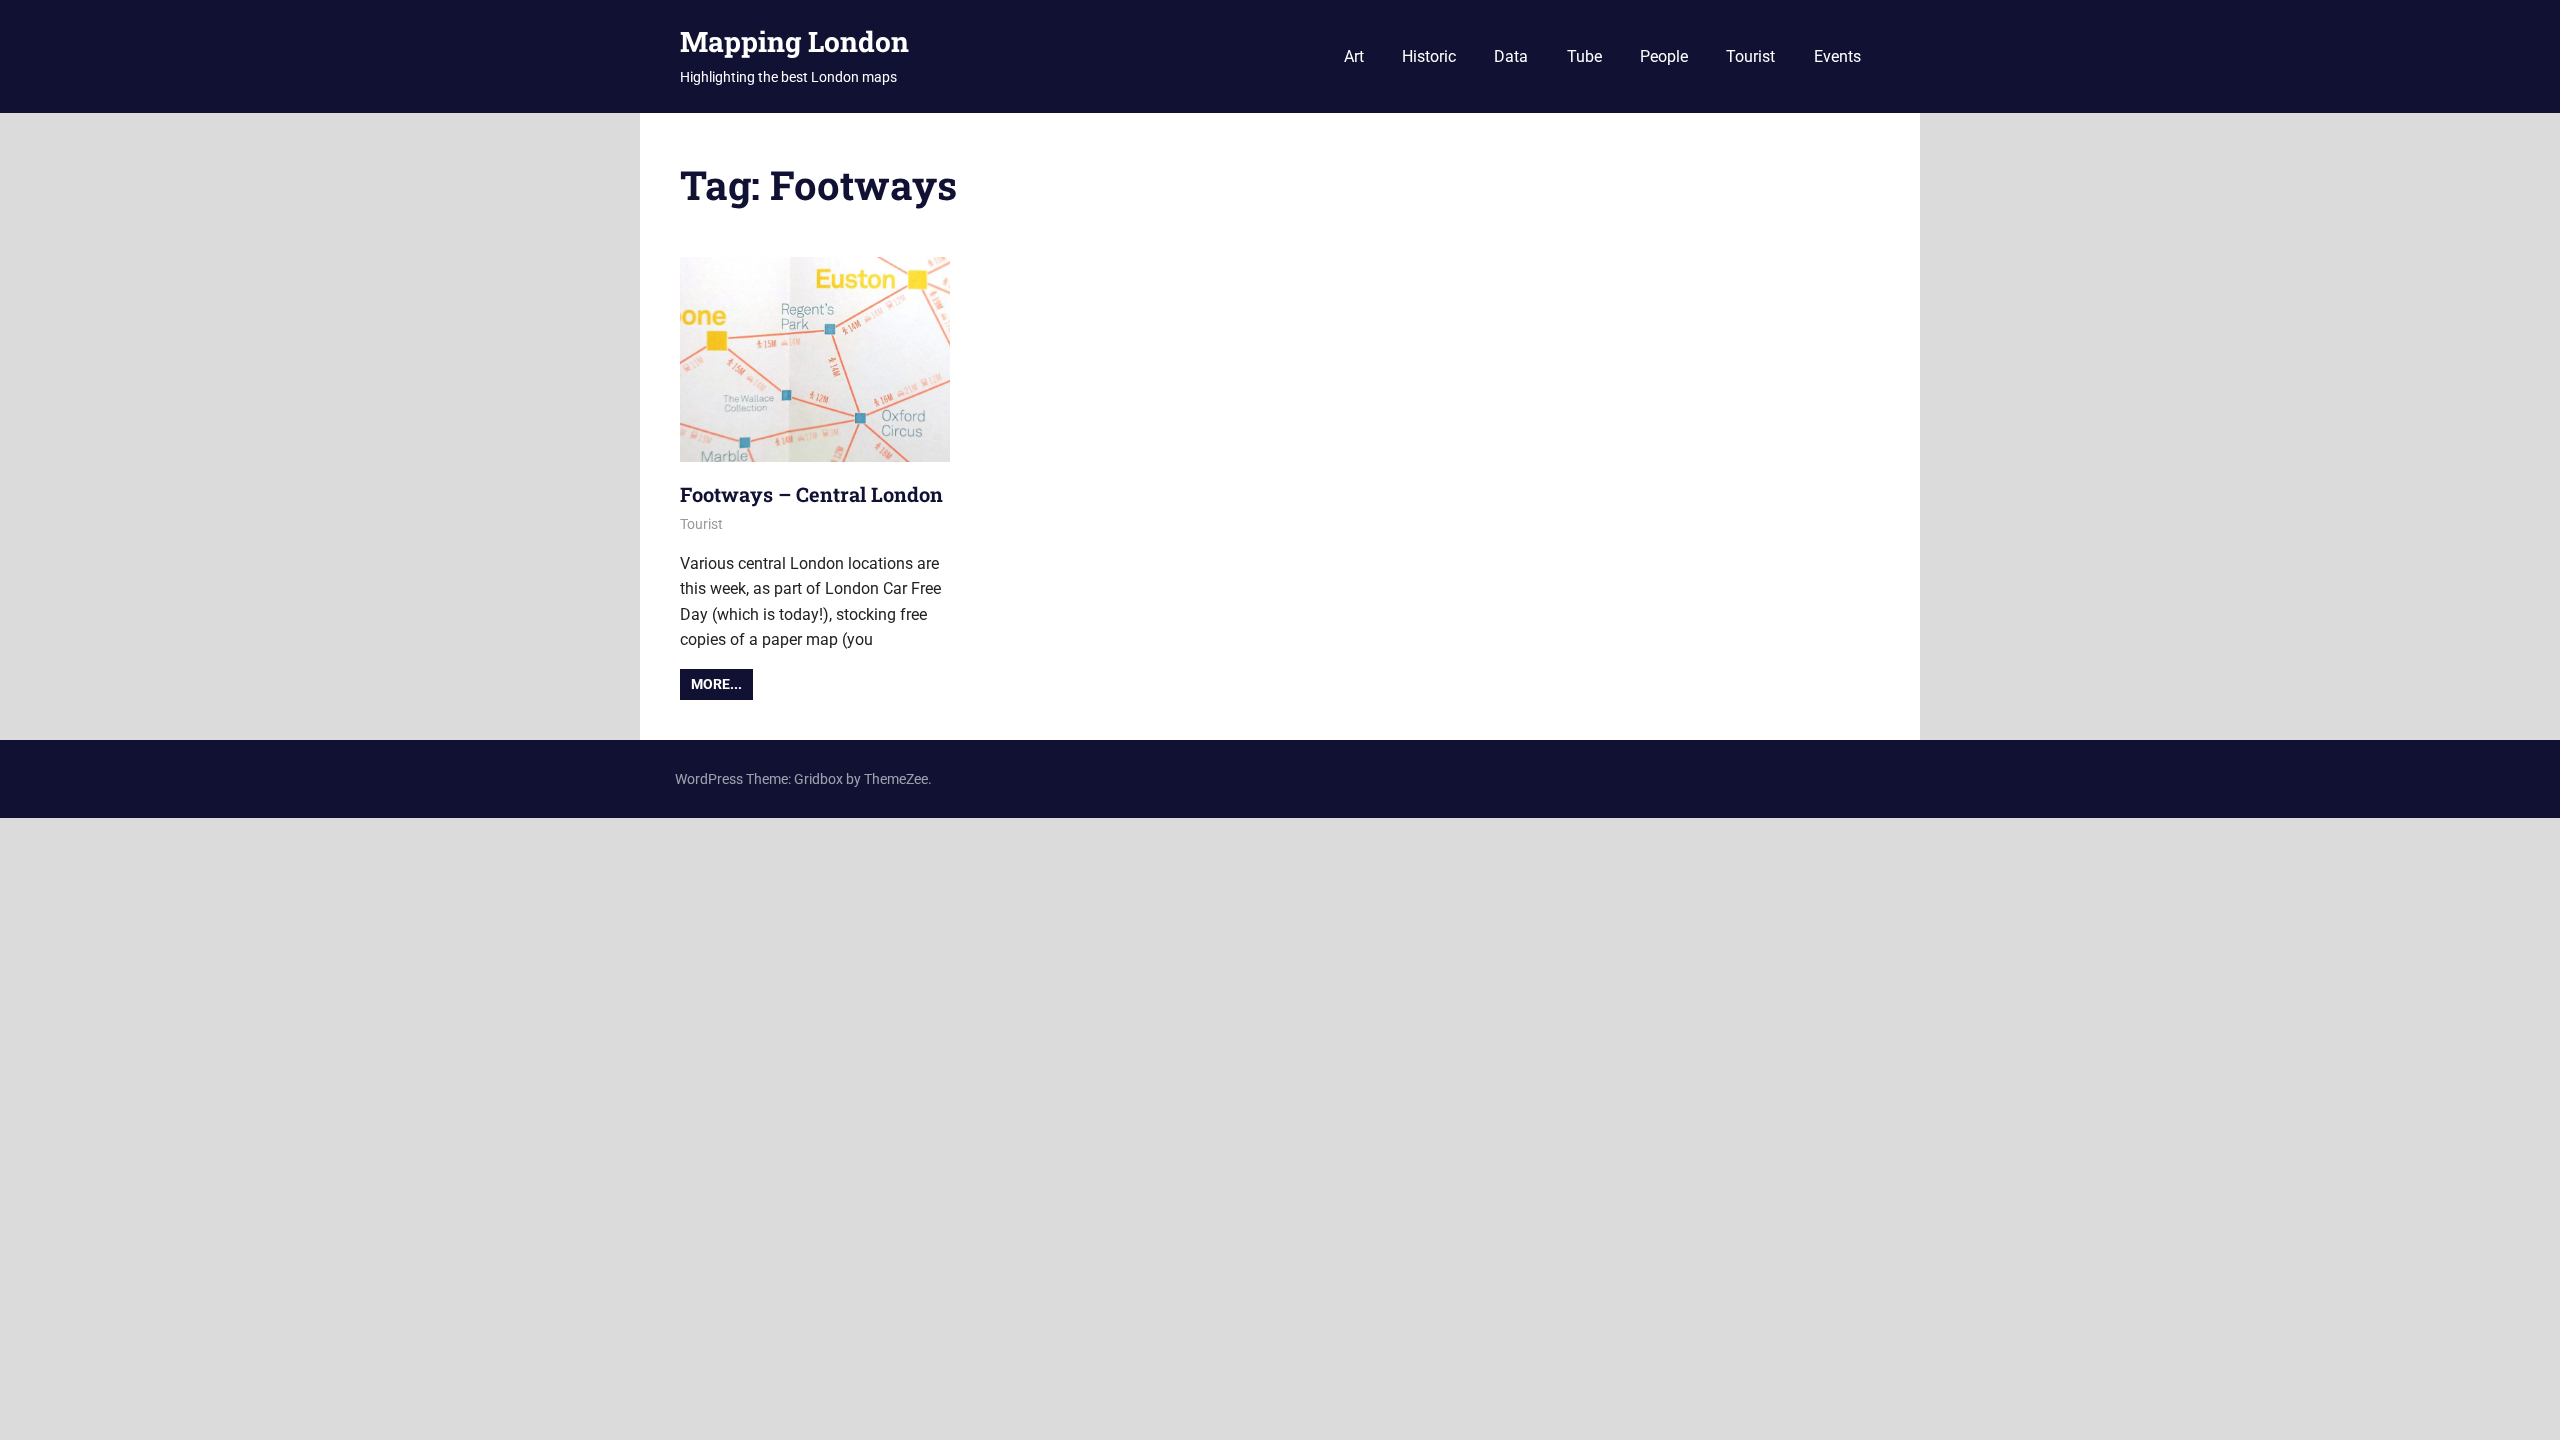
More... (716, 684)
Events (1837, 56)
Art (1354, 56)
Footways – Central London (811, 494)
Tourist (1750, 56)
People (1664, 56)
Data (1511, 56)
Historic (1429, 56)
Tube (1584, 56)
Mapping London (794, 41)
